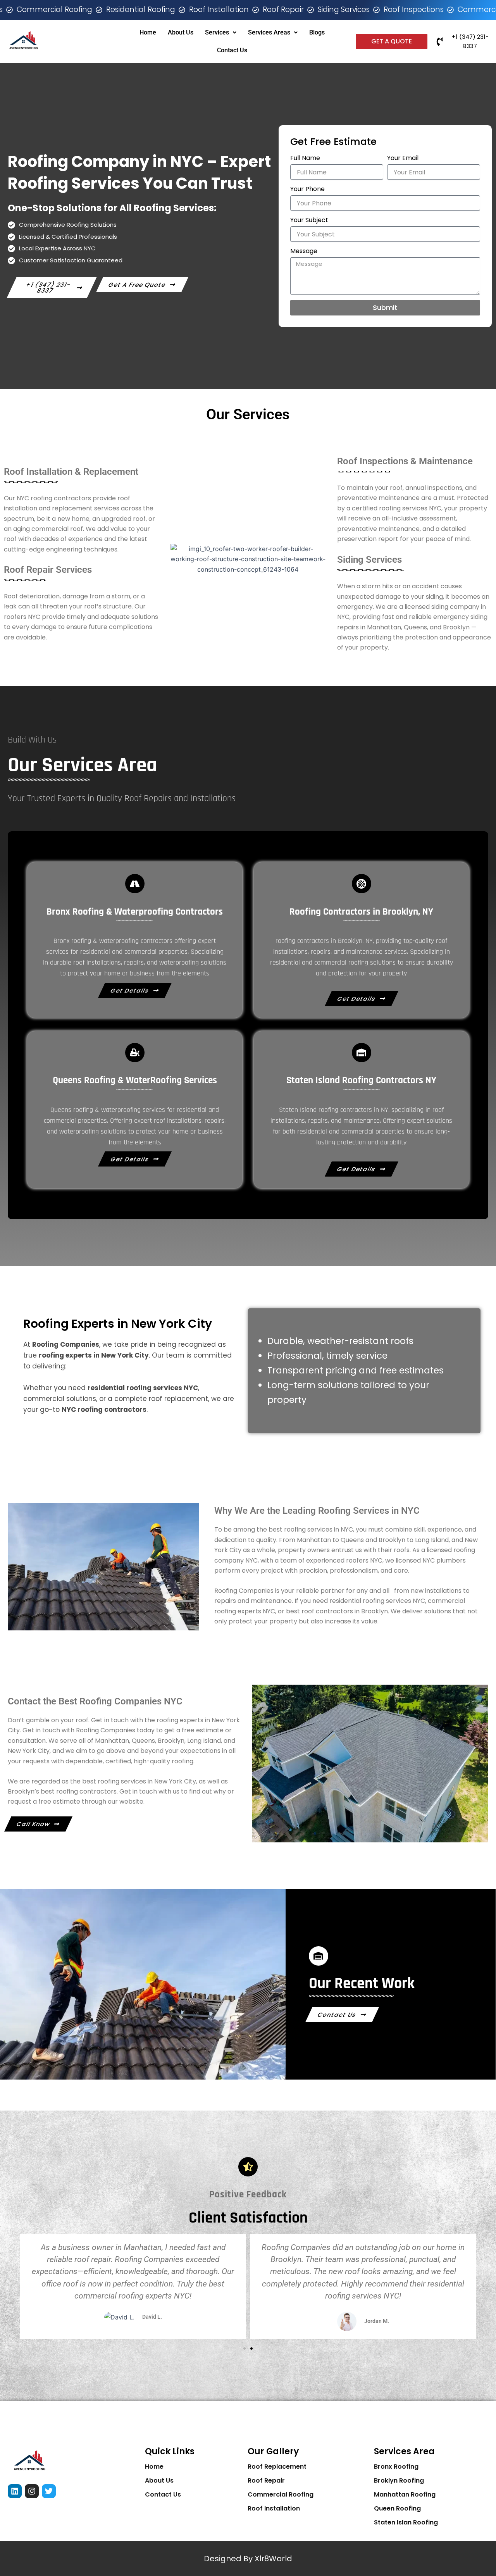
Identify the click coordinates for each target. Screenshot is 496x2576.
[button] (15, 2287)
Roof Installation (274, 2508)
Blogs (317, 32)
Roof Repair (266, 2480)
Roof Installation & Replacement (71, 472)
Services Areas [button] (269, 32)
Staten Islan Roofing (406, 2522)
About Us (181, 32)
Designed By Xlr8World (248, 2559)
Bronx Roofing (396, 2467)
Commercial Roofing (281, 2494)
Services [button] (217, 32)
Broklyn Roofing (399, 2480)
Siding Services (369, 560)
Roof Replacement (277, 2467)
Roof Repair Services (48, 570)
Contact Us (232, 50)
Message (304, 251)
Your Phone (307, 189)
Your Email (403, 158)
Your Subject (309, 220)
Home (148, 32)
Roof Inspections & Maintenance (405, 461)
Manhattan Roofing (405, 2494)
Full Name (305, 158)
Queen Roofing (397, 2508)
